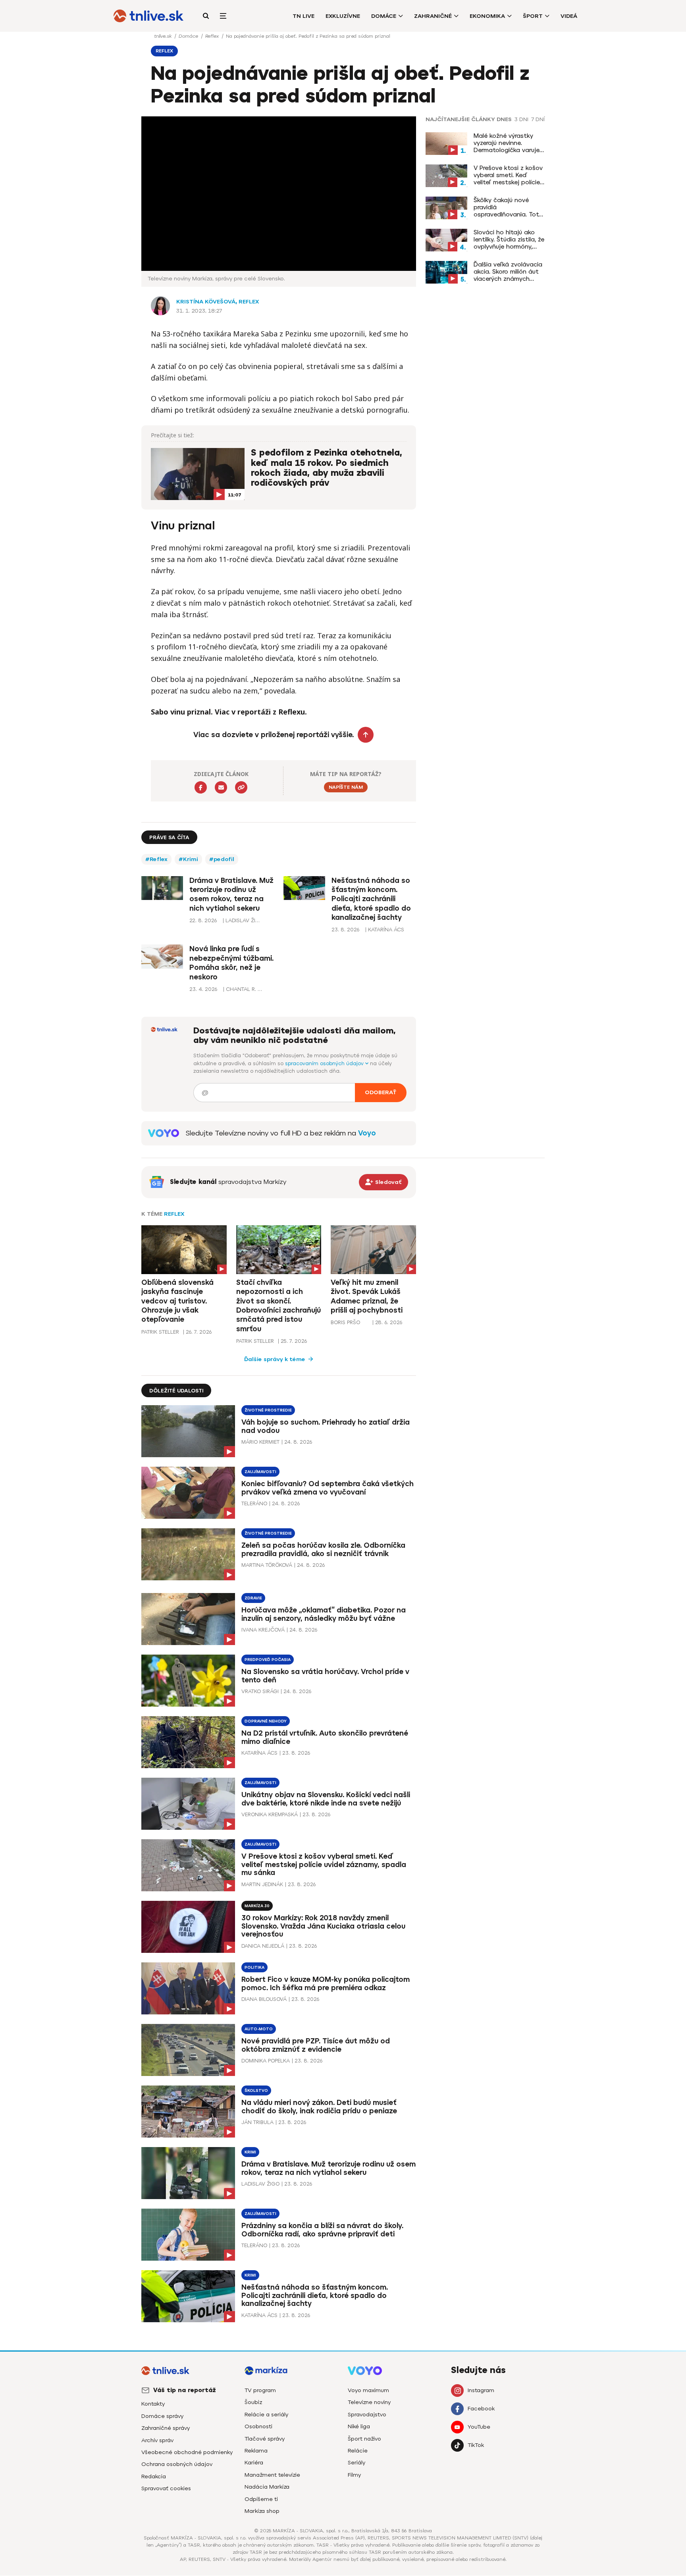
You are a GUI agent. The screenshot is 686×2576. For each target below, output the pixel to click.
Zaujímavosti (260, 1472)
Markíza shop (262, 2511)
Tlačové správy (265, 2439)
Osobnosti (258, 2426)
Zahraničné (433, 16)
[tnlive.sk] (148, 16)
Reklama (256, 2451)
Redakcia (154, 2477)
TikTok (476, 2445)
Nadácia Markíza (267, 2487)
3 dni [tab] (521, 120)
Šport (533, 16)
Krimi (250, 2152)
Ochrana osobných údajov (177, 2464)
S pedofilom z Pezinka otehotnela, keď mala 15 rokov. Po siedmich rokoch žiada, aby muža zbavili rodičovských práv (327, 468)
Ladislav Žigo (260, 2184)
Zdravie (253, 1598)
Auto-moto (259, 2029)
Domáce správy (162, 2416)
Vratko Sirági (260, 1691)
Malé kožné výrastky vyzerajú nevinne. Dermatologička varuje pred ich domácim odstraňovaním (507, 143)
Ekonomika (487, 16)
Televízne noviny (369, 2402)
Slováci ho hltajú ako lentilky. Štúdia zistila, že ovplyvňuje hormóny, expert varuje (509, 239)
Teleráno (254, 1503)
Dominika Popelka (266, 2061)
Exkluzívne (343, 16)
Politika (254, 1967)
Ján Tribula (257, 2122)
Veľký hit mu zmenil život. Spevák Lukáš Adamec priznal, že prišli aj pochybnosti (367, 1296)
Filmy (354, 2475)
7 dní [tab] (538, 120)
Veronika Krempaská (270, 1814)
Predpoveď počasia (268, 1660)
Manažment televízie (272, 2475)
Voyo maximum (368, 2390)
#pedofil (222, 859)
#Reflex (156, 859)
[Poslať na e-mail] (221, 787)
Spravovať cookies (166, 2488)
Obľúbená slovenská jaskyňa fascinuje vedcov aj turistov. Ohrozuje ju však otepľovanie (177, 1301)
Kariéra (254, 2463)
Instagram (481, 2390)
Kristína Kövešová (206, 302)
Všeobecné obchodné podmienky (187, 2452)
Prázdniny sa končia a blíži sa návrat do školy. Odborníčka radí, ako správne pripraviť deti (322, 2230)
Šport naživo (364, 2439)
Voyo (367, 1133)
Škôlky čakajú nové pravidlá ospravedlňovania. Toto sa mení (508, 207)
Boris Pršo (345, 1322)
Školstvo (256, 2090)
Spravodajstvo (367, 2415)
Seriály (356, 2463)
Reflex (213, 36)
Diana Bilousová (264, 1999)
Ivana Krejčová (263, 1630)
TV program (260, 2390)
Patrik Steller (160, 1332)
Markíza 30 (257, 1906)
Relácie (358, 2451)
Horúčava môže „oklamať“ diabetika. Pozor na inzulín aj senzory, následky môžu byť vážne (324, 1614)
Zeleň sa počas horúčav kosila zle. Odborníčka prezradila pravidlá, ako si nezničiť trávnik (323, 1550)
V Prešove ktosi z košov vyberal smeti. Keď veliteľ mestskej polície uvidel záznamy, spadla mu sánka (508, 175)
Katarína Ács (259, 1753)
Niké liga (359, 2426)
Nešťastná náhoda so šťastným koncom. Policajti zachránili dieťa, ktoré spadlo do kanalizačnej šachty (371, 899)
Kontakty (153, 2404)
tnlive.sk (164, 36)
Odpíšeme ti (261, 2499)
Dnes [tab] (504, 120)
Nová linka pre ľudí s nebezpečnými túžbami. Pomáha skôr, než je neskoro (231, 963)
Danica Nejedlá (263, 1946)
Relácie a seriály (266, 2415)
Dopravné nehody (266, 1721)
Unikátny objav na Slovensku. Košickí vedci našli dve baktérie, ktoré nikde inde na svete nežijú (326, 1799)
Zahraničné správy (166, 2428)
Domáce (384, 16)
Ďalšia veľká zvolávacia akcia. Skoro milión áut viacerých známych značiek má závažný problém (508, 272)
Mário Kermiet (260, 1442)
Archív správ (157, 2440)
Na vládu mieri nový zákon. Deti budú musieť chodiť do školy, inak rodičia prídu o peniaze (319, 2107)
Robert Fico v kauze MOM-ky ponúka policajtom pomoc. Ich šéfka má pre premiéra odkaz (326, 1984)
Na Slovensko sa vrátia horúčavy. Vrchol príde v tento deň (325, 1676)
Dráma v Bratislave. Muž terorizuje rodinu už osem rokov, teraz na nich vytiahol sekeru (231, 894)
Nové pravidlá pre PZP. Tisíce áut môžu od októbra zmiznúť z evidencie (316, 2045)
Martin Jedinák (262, 1884)
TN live (303, 16)
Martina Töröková (267, 1565)
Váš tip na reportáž (185, 2390)
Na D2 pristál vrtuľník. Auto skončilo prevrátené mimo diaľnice (325, 1737)
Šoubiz (253, 2402)
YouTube (479, 2427)
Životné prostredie (268, 1410)
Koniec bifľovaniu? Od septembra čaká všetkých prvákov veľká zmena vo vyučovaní (328, 1488)
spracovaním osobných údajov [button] (325, 1063)
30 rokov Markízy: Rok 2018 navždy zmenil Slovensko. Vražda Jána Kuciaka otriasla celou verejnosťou (323, 1926)
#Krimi (188, 859)
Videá (569, 16)
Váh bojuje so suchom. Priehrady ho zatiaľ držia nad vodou (326, 1426)
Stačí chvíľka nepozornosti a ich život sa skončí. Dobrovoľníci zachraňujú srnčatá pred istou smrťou (278, 1306)
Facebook (481, 2409)
